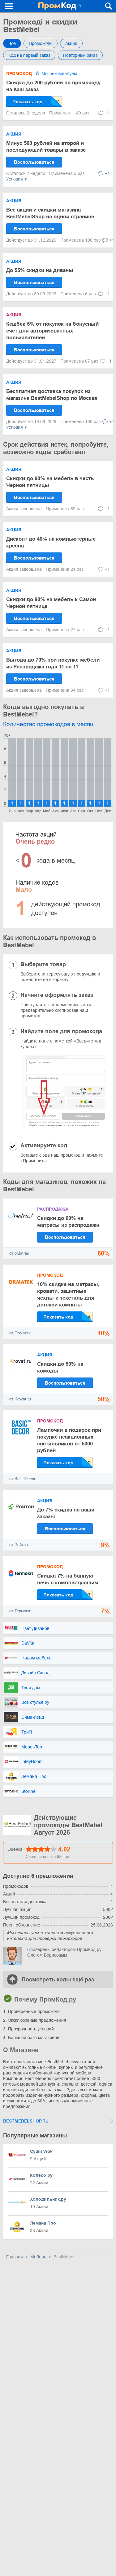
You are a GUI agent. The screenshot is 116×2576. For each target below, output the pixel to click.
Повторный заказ (80, 55)
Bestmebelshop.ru (26, 2121)
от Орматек (20, 1333)
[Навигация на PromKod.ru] (9, 6)
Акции (71, 43)
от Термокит (21, 1611)
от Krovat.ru (20, 1399)
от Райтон (19, 1545)
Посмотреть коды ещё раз (58, 1980)
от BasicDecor (22, 1479)
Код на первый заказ (29, 55)
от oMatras (19, 1253)
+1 (107, 113)
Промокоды (41, 43)
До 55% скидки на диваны (40, 270)
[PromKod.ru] (60, 6)
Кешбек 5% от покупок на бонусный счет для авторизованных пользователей (52, 331)
